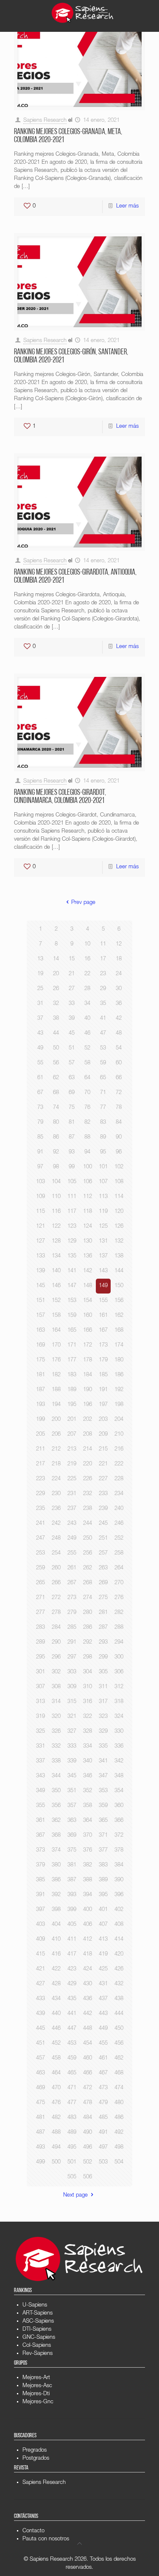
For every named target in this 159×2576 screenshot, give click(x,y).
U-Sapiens (35, 2305)
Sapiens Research (45, 121)
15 (72, 959)
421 (40, 1969)
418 (88, 1954)
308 (56, 1687)
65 (103, 1078)
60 (119, 1063)
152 (56, 1301)
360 (119, 1806)
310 (88, 1687)
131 (103, 1242)
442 (88, 2014)
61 (40, 1078)
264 (119, 1568)
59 (103, 1063)
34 (87, 1004)
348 (119, 1776)
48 (119, 1034)
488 (56, 2133)
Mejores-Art (36, 2378)
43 (40, 1034)
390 (119, 1880)
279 (72, 1613)
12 (119, 944)
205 (40, 1435)
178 (88, 1360)
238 (88, 1509)
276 (119, 1598)
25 (40, 989)
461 (103, 2058)
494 (56, 2148)
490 (88, 2133)
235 (40, 1509)
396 (119, 1895)
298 (88, 1657)
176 (56, 1360)
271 (40, 1598)
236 (56, 1509)
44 (56, 1034)
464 (56, 2073)
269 (103, 1583)
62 (56, 1078)
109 (40, 1197)
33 (72, 1004)
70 (87, 1093)
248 (56, 1539)
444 (119, 2014)
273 (72, 1598)
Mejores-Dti (36, 2394)
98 (56, 1167)
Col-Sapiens (37, 2346)
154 (88, 1301)
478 (88, 2103)
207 (72, 1435)
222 (119, 1464)
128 (56, 1242)
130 (88, 1242)
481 (40, 2118)
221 (103, 1464)
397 (40, 1910)
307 (40, 1687)
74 (56, 1108)
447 (72, 2029)
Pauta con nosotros (46, 2539)
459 (72, 2058)
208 (88, 1435)
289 (40, 1643)
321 (72, 1717)
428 (56, 1984)
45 (72, 1034)
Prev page (83, 903)
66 (119, 1078)
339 (72, 1761)
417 (72, 1954)
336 (119, 1747)
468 (119, 2073)
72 (119, 1093)
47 (103, 1034)
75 (72, 1108)
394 (88, 1895)
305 (103, 1672)
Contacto (33, 2531)
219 (72, 1464)
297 (72, 1657)
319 (40, 1717)
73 (40, 1108)
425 (103, 1969)
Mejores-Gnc (38, 2402)
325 (40, 1732)
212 (56, 1449)
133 (40, 1256)
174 (119, 1346)
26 (56, 989)
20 (56, 974)
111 (72, 1197)
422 (56, 1969)
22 (87, 974)
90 (119, 1138)
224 (56, 1479)
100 (88, 1167)
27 (72, 989)
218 (56, 1464)
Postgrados (36, 2459)
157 (40, 1316)
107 (103, 1182)
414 (119, 1940)
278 (56, 1613)
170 (56, 1346)
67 (40, 1093)
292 (88, 1643)
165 (72, 1331)
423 (72, 1969)
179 (103, 1360)
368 (56, 1836)
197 (103, 1405)
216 (119, 1449)
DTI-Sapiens (37, 2330)
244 (88, 1524)
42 (119, 1019)
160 (88, 1316)
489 (72, 2133)
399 (72, 1910)
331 (40, 1747)
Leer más (127, 206)
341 (103, 1761)
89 (103, 1138)
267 (72, 1583)
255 (72, 1553)
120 (119, 1212)
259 (40, 1568)
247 (40, 1539)
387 (72, 1880)
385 (40, 1880)
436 (88, 1999)
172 (88, 1346)
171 (72, 1346)
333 (72, 1747)
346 (88, 1776)
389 (103, 1880)
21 (72, 974)
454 (88, 2044)
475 (40, 2103)
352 (88, 1791)
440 (56, 2014)
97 (40, 1167)
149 (103, 1286)
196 (88, 1405)
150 (119, 1286)
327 (72, 1732)
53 (103, 1048)
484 (88, 2118)
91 (40, 1152)
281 (103, 1613)
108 (119, 1182)
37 (40, 1019)
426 (119, 1969)
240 (119, 1509)
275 (103, 1598)
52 (87, 1048)
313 (40, 1702)
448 (88, 2029)
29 (103, 989)
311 (103, 1687)
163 (40, 1331)
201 (72, 1420)
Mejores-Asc (37, 2386)
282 (119, 1613)
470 (56, 2088)
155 (103, 1301)
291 (72, 1643)
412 (88, 1940)
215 (103, 1449)
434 (56, 1999)
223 (40, 1479)
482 (56, 2118)
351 (72, 1791)
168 (119, 1331)
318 (119, 1702)
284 (56, 1628)
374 (56, 1851)
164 (56, 1331)
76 (87, 1108)
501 (72, 2162)
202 (88, 1420)
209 (103, 1435)
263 (103, 1568)
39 (72, 1019)
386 (56, 1880)
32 (56, 1004)
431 (103, 1984)
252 (119, 1539)
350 (56, 1791)
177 (72, 1360)
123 (72, 1227)
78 (119, 1108)
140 (56, 1271)
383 (103, 1865)
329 (103, 1732)
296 (56, 1657)
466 (88, 2073)
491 (103, 2133)
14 (56, 959)
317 (103, 1702)
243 (72, 1524)
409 (40, 1940)
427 (40, 1984)
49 (40, 1048)
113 (103, 1197)
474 (119, 2088)
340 (88, 1761)
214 (88, 1449)
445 (40, 2029)
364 (88, 1821)
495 (72, 2148)
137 (103, 1256)
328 (88, 1732)
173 (103, 1346)
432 (119, 1984)
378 (119, 1851)
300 (119, 1657)
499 (40, 2162)
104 (56, 1182)
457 (40, 2058)
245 (103, 1524)
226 (88, 1479)
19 (40, 974)
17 (103, 959)
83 (103, 1123)
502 (88, 2162)
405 (72, 1925)
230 (56, 1494)
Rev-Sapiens (38, 2354)
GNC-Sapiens (39, 2338)
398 (56, 1910)
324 (119, 1717)
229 (40, 1494)
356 (56, 1806)
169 (40, 1346)
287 (103, 1628)
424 (88, 1969)
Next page (75, 2196)
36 (119, 1004)
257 (103, 1553)
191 (103, 1390)
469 (40, 2088)
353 (103, 1791)
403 (40, 1925)
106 (88, 1182)
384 (119, 1865)
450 (119, 2029)
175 (40, 1360)
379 (40, 1865)
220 (88, 1464)
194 (56, 1405)
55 (40, 1063)
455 (103, 2044)
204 (119, 1420)
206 (56, 1435)
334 (88, 1747)
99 (72, 1167)
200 (56, 1420)
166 (88, 1331)
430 (88, 1984)
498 (119, 2148)
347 (103, 1776)
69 (72, 1093)
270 (119, 1583)
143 (103, 1271)
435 (72, 1999)
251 (103, 1539)
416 (56, 1954)
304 (88, 1672)
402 (119, 1910)
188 (56, 1390)
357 (72, 1806)
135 (72, 1256)
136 (88, 1256)
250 (88, 1539)
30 (119, 989)
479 (103, 2103)
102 (119, 1167)
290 (56, 1643)
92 (56, 1152)
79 (40, 1123)
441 (72, 2014)
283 (40, 1628)
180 (119, 1360)
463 (40, 2073)
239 (103, 1509)
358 (88, 1806)
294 (119, 1643)
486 (119, 2118)
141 (72, 1271)
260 (56, 1568)
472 (88, 2088)
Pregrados (35, 2451)
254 (56, 1553)
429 (72, 1984)
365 (103, 1821)
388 (88, 1880)
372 (119, 1836)
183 (72, 1375)
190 (88, 1390)
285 (72, 1628)
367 (40, 1836)
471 (72, 2088)
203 (103, 1420)
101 (103, 1167)
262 (88, 1568)
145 (40, 1286)
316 (88, 1702)
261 (72, 1568)
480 (119, 2103)
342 (119, 1761)
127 (40, 1242)
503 (103, 2162)
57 (72, 1063)
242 (56, 1524)
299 (103, 1657)
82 (87, 1123)
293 (103, 1643)
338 (56, 1761)
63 (72, 1078)
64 (87, 1078)
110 (56, 1197)
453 (72, 2044)
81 (72, 1123)
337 (40, 1761)
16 (87, 959)
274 (88, 1598)
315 (72, 1702)
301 (40, 1672)
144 (119, 1271)
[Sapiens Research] (83, 13)
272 (56, 1598)
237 (72, 1509)
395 (103, 1895)
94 (87, 1152)
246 (119, 1524)
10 (87, 944)
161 (103, 1316)
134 (56, 1256)
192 (119, 1390)
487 (40, 2133)
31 (40, 1004)
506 (88, 2177)
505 (72, 2177)
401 (103, 1910)
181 (40, 1375)
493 (40, 2148)
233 (103, 1494)
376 (88, 1851)
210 (119, 1435)
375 (72, 1851)
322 (88, 1717)
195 (72, 1405)
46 (87, 1034)
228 (119, 1479)
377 (103, 1851)
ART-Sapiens (38, 2314)
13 (40, 959)
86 (56, 1138)
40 (87, 1019)
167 (103, 1331)
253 (40, 1553)
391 (40, 1895)
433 (40, 1999)
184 (88, 1375)
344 (56, 1776)
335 (103, 1747)
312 (119, 1687)
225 (72, 1479)
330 (119, 1732)
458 (56, 2058)
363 (72, 1821)
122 (56, 1227)
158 (56, 1316)
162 (119, 1316)
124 (88, 1227)
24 (119, 974)
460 (88, 2058)
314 (56, 1702)
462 (119, 2058)
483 (72, 2118)
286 (88, 1628)
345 (72, 1776)
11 (103, 944)
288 (119, 1628)
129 (72, 1242)
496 (88, 2148)
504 (119, 2162)
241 (40, 1524)
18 (119, 959)
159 (72, 1316)
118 (88, 1212)
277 (40, 1613)
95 (103, 1152)
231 (72, 1494)
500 (56, 2162)
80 (56, 1123)
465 (72, 2073)
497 (103, 2148)
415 (40, 1954)
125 (103, 1227)
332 (56, 1747)
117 (72, 1212)
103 (40, 1182)
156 (119, 1301)
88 (87, 1138)
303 (72, 1672)
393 (72, 1895)
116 (56, 1212)
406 (88, 1925)
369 (72, 1836)
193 (40, 1405)
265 (40, 1583)
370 (88, 1836)
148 (88, 1286)
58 (87, 1063)
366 (119, 1821)
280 (88, 1613)
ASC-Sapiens (38, 2322)
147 (72, 1286)
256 (88, 1553)
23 (103, 974)
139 (40, 1271)
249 (72, 1539)
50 (56, 1048)
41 (103, 1019)
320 (56, 1717)
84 (119, 1123)
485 (103, 2118)
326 (56, 1732)
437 (103, 1999)
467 (103, 2073)
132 (119, 1242)
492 (119, 2133)
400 (88, 1910)
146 (56, 1286)
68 (56, 1093)
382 (88, 1865)
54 (119, 1048)
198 (119, 1405)
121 (40, 1227)
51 (72, 1048)
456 (119, 2044)
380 (56, 1865)
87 (72, 1138)
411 (72, 1940)
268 (88, 1583)
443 (103, 2014)
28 (87, 989)
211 (40, 1449)
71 (103, 1093)
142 (88, 1271)
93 (72, 1152)
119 (103, 1212)
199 (40, 1420)
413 (103, 1940)
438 (119, 1999)
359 (103, 1806)
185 (103, 1375)
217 (40, 1464)
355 (40, 1806)
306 (119, 1672)
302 (56, 1672)
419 (103, 1954)
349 (40, 1791)
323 (103, 1717)
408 (119, 1925)
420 (119, 1954)
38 (56, 1019)
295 (40, 1657)
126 (119, 1227)
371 (103, 1836)
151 (40, 1301)
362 (56, 1821)
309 (72, 1687)
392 (56, 1895)
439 (40, 2014)
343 (40, 1776)
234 (119, 1494)
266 (56, 1583)
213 (72, 1449)
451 (40, 2044)
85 (40, 1138)
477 (72, 2103)
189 (72, 1390)
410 (56, 1940)
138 (119, 1256)
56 (56, 1063)
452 (56, 2044)
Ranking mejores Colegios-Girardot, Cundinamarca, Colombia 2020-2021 (60, 797)
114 (119, 1197)
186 (119, 1375)
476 (56, 2103)
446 (56, 2029)
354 (119, 1791)
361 (40, 1821)
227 (103, 1479)
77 (103, 1108)
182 (56, 1375)
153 (72, 1301)
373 (40, 1851)
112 (88, 1197)
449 (103, 2029)
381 (72, 1865)
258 (119, 1553)
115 (40, 1212)
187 (40, 1390)
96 (119, 1152)
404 (56, 1925)
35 (103, 1004)
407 (103, 1925)
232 (88, 1494)
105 (72, 1182)
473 (103, 2088)
